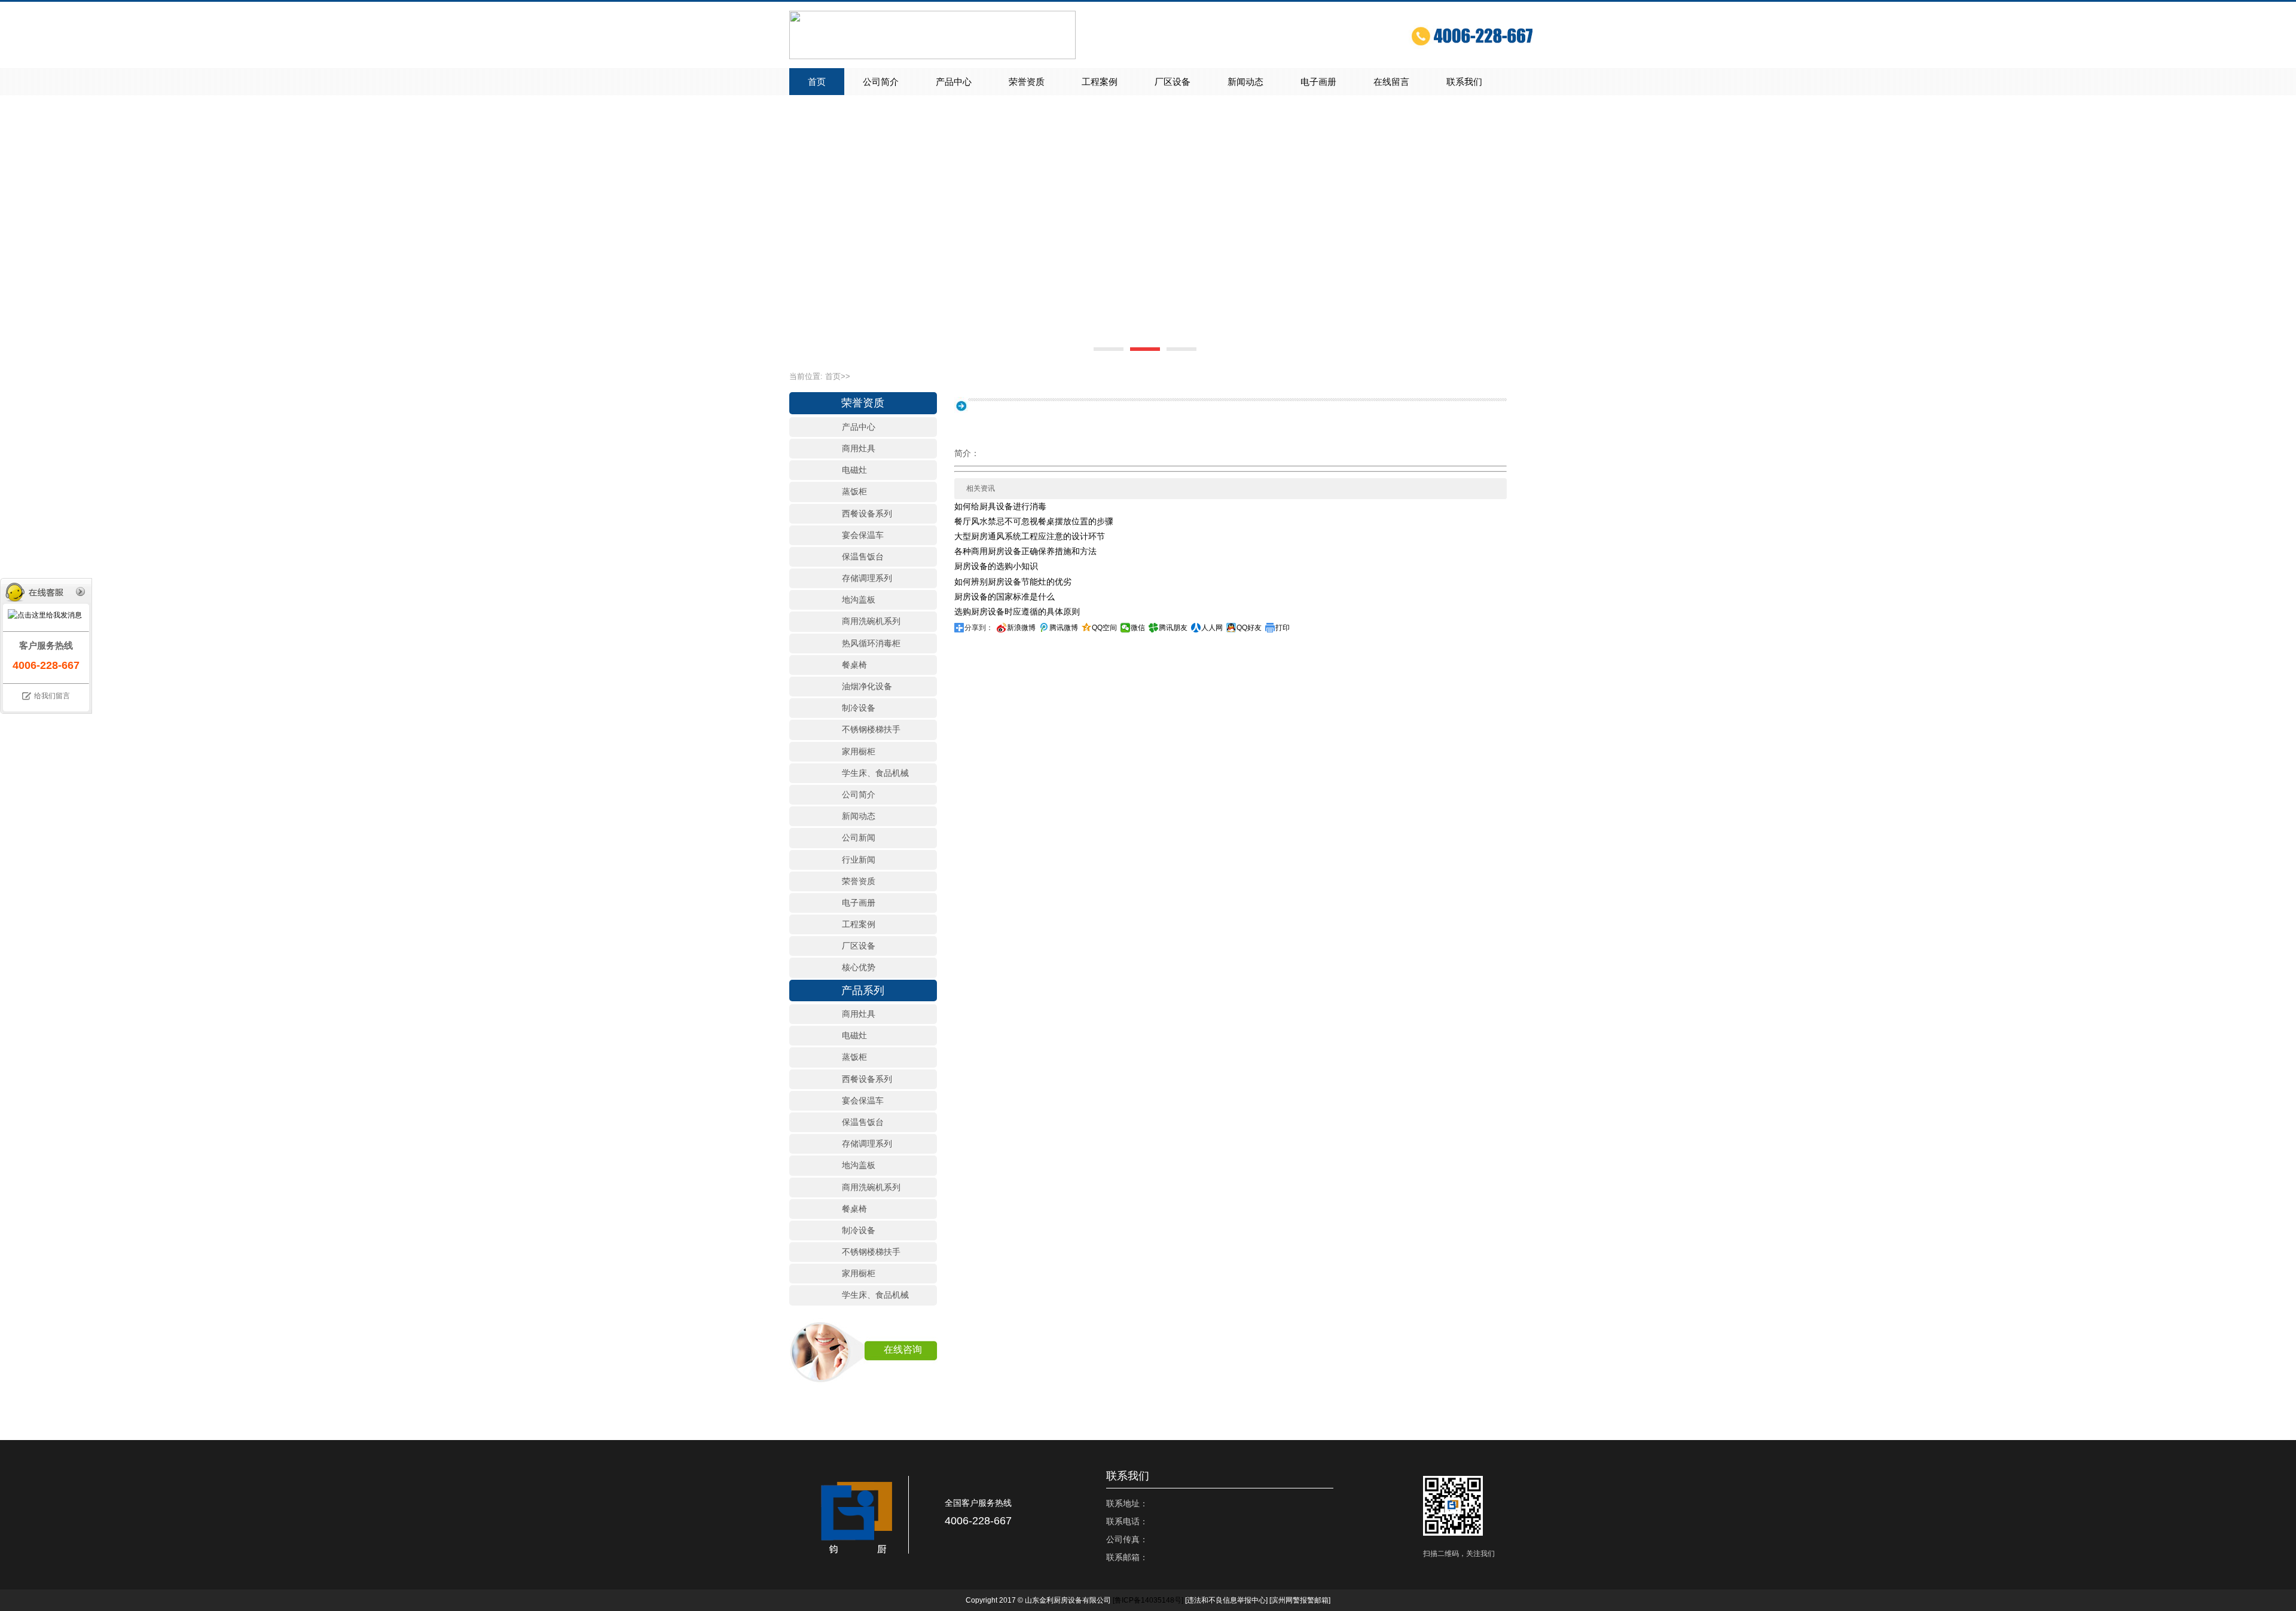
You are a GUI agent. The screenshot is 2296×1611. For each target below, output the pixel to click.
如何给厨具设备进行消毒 (1000, 506)
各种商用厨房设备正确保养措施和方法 (1025, 551)
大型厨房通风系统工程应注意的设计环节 (1030, 536)
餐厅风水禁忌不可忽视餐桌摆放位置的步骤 (1034, 521)
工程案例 (1100, 82)
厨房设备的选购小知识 (996, 566)
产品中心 (954, 82)
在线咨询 (903, 1349)
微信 (1138, 628)
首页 (817, 82)
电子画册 (1318, 82)
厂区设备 (1173, 82)
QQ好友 (1249, 628)
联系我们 (1464, 82)
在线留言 (1391, 82)
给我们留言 (52, 696)
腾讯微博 (1064, 628)
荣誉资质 (1027, 82)
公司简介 (881, 82)
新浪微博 (1021, 628)
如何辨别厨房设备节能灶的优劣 (1013, 582)
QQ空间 (1104, 628)
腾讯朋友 (1173, 628)
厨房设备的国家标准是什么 (1004, 597)
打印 (1283, 628)
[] (1148, 1600)
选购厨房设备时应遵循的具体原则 (1017, 612)
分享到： (979, 628)
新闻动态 (1245, 82)
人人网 (1212, 628)
